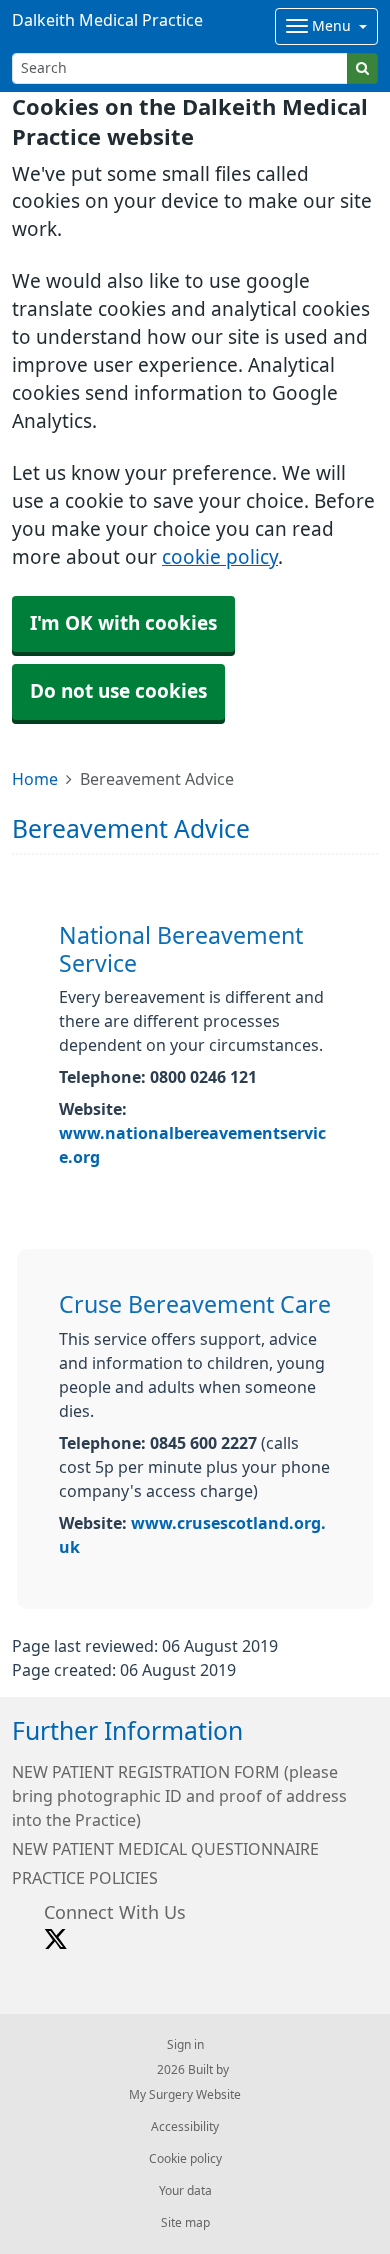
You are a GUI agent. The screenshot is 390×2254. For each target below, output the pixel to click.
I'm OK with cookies (123, 623)
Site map (185, 2223)
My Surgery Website (185, 2095)
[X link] (56, 1939)
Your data (185, 2191)
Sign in (185, 2045)
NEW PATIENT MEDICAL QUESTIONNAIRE (165, 1849)
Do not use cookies (118, 691)
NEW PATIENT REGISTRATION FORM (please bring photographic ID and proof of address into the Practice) (179, 1796)
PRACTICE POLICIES (85, 1878)
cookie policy (220, 557)
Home (35, 779)
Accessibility (185, 2127)
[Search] (362, 68)
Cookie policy (185, 2159)
